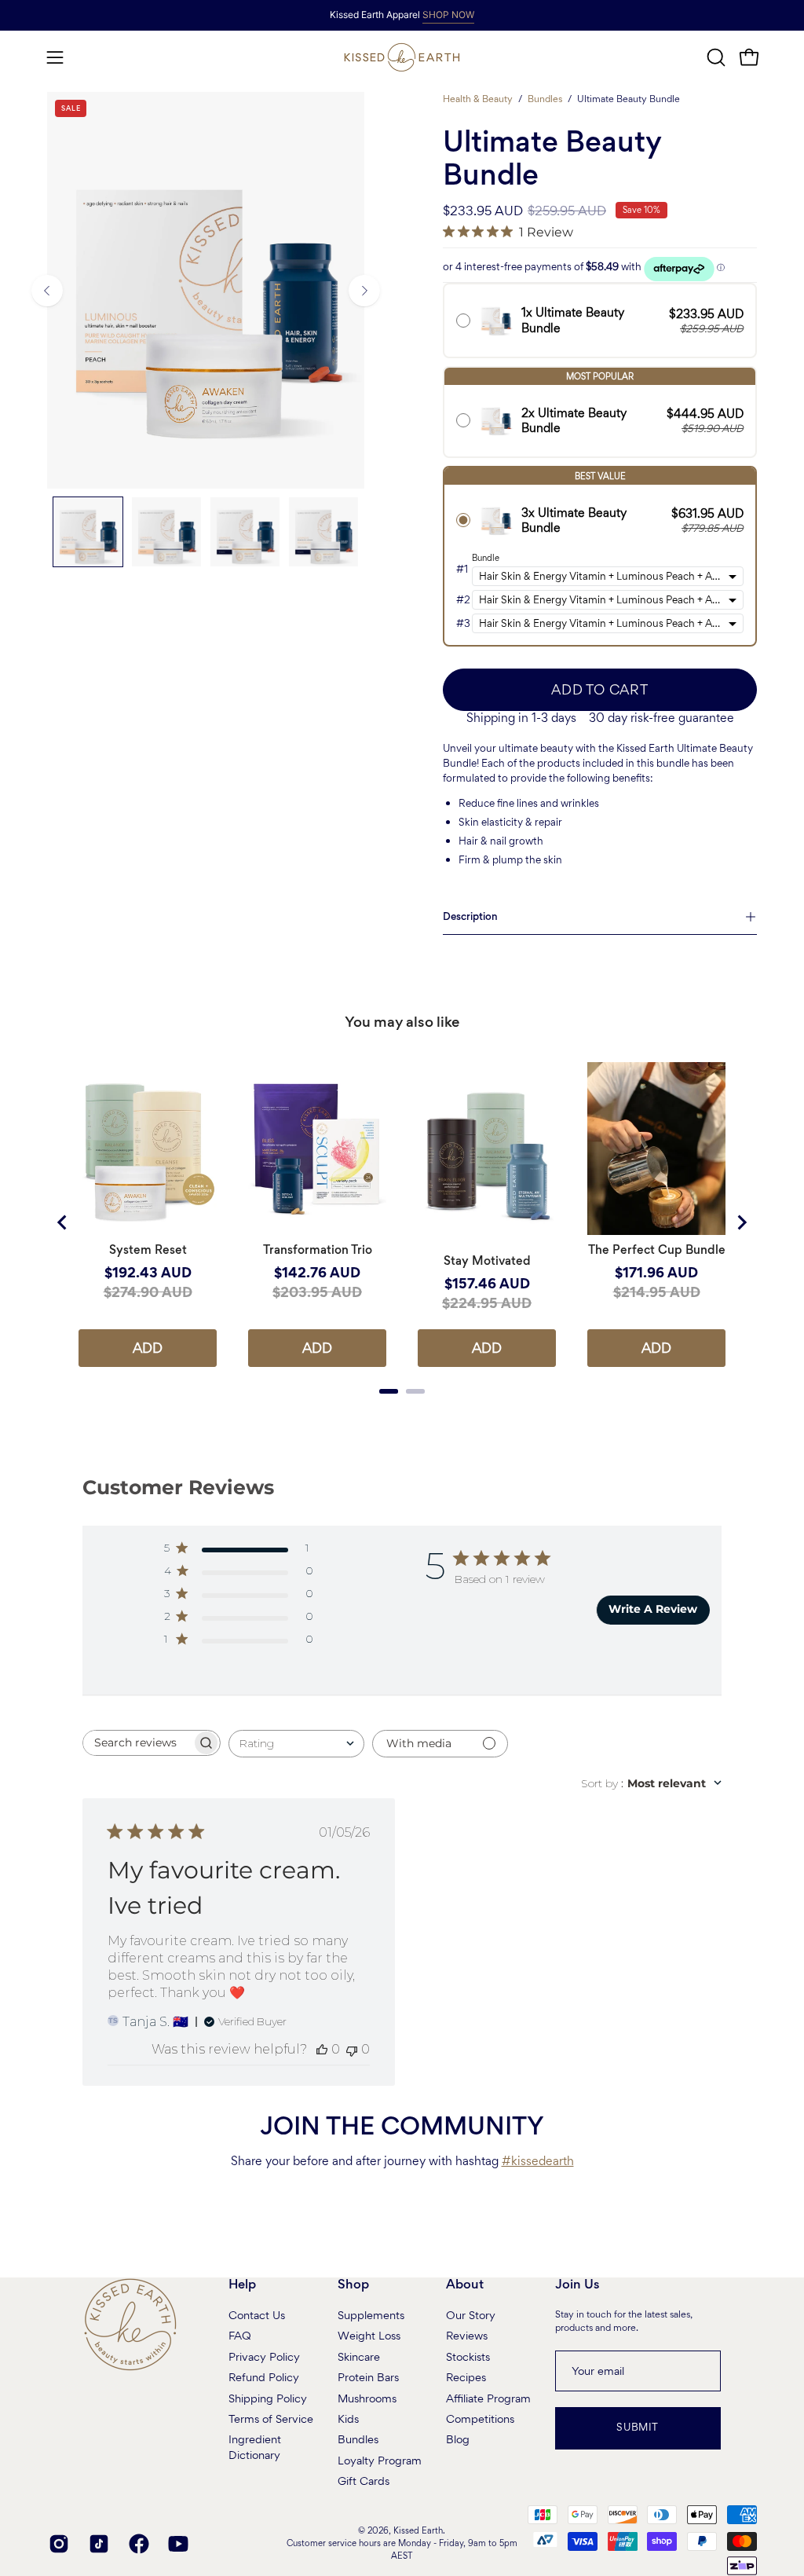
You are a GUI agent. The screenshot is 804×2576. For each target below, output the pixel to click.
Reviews (467, 2336)
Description (470, 916)
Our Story (471, 2315)
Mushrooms (367, 2398)
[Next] (364, 291)
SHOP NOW (448, 15)
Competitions (480, 2419)
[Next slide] (741, 1222)
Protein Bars (368, 2377)
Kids (348, 2419)
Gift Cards (364, 2481)
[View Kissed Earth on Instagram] (57, 2544)
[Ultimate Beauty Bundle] (88, 532)
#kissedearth (538, 2161)
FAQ (240, 2336)
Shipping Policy (268, 2398)
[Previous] (47, 291)
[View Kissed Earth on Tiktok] (97, 2544)
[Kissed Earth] (402, 57)
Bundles (545, 99)
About (465, 2285)
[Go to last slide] (63, 1222)
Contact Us (257, 2315)
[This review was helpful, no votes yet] (322, 2049)
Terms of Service (271, 2419)
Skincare (359, 2356)
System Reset (148, 1250)
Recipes (466, 2377)
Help (242, 2285)
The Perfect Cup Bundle (657, 1250)
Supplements (371, 2315)
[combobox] (296, 1744)
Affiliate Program (488, 2398)
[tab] (389, 1391)
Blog (458, 2439)
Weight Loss (369, 2336)
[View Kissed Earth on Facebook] (137, 2544)
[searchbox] (137, 1743)
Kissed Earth (418, 2530)
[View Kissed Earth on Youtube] (176, 2544)
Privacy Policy (264, 2356)
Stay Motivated (487, 1261)
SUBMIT (638, 2427)
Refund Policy (264, 2377)
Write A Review (653, 1609)
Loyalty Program (380, 2460)
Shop (353, 2285)
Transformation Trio (318, 1250)
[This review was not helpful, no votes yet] (352, 2049)
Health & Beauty (478, 99)
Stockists (468, 2356)
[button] (714, 57)
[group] (402, 15)
